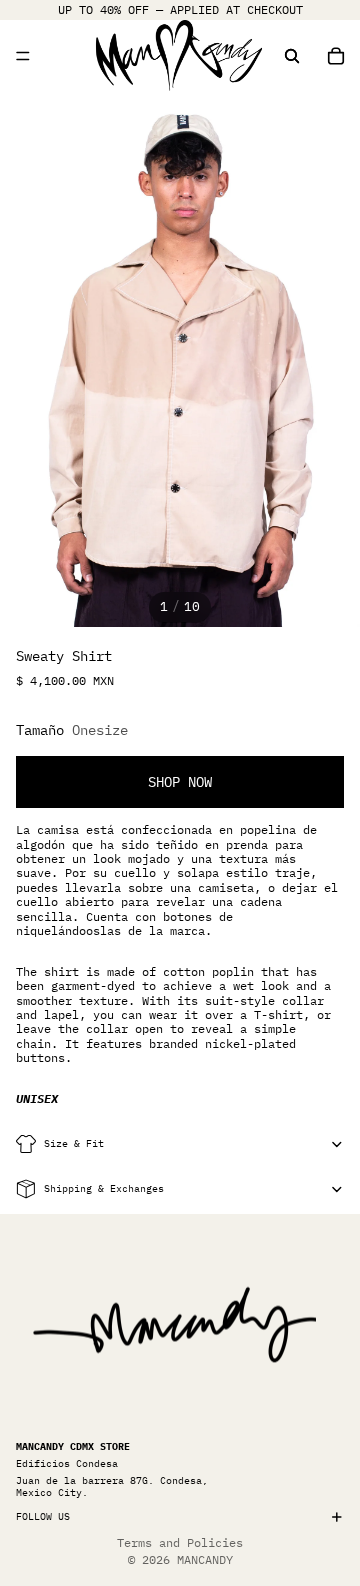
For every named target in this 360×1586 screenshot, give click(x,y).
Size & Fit (74, 1143)
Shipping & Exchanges (104, 1188)
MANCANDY (205, 1559)
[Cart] (336, 56)
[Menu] (23, 56)
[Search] (292, 56)
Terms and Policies (180, 1542)
